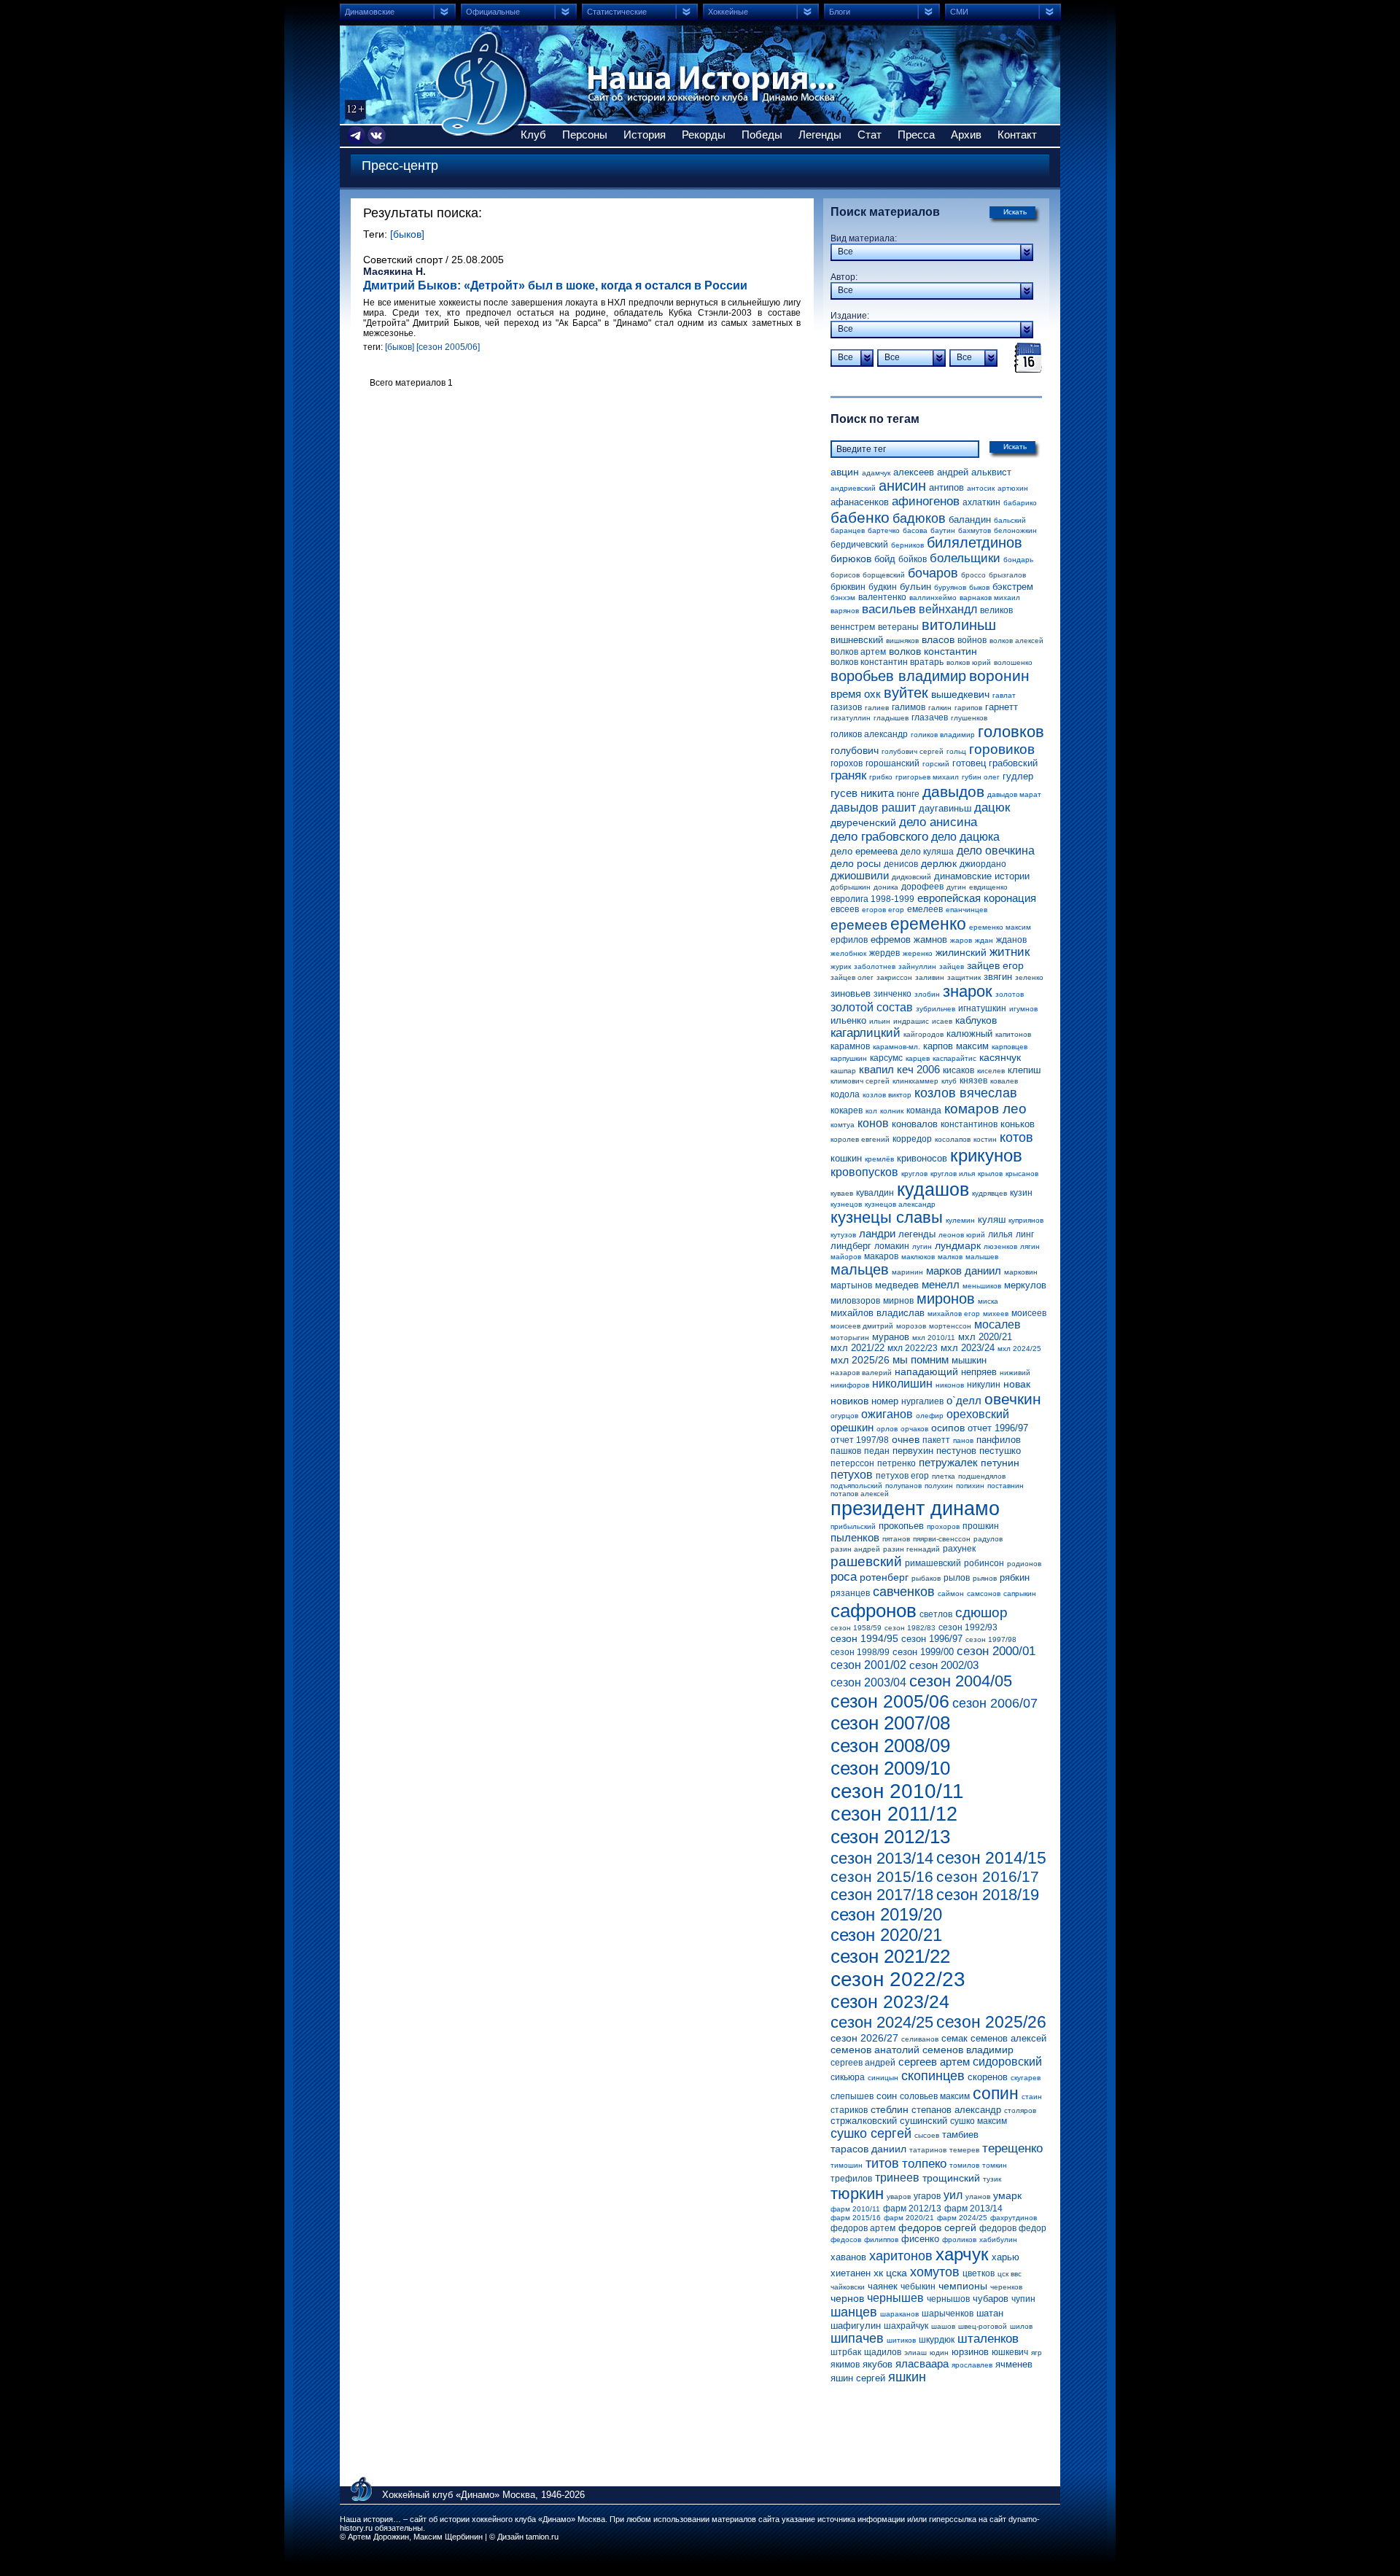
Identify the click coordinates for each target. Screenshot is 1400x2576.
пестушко (1000, 1451)
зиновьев (851, 993)
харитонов (901, 2256)
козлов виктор (887, 1095)
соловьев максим (935, 2096)
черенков (1006, 2287)
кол (871, 1111)
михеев (996, 1314)
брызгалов (1007, 575)
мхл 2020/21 (985, 1337)
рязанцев (850, 1593)
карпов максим (956, 1046)
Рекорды (704, 135)
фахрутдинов (1014, 2218)
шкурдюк (937, 2340)
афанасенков (860, 502)
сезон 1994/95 (864, 1638)
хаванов (848, 2257)
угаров (927, 2196)
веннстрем (853, 627)
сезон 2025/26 (991, 2022)
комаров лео (985, 1109)
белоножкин (1015, 530)
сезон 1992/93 (968, 1627)
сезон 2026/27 (864, 2038)
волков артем (858, 652)
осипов (948, 1428)
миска (988, 1301)
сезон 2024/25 (882, 2022)
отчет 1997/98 (860, 1440)
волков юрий (969, 662)
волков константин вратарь (887, 662)
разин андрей (855, 1549)
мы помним (921, 1359)
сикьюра (848, 2077)
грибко (881, 777)
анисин (902, 486)
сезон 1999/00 (923, 1652)
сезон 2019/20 (886, 1914)
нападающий (926, 1371)
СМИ (959, 12)
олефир (930, 1416)
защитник (964, 977)
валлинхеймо (933, 598)
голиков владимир (943, 735)
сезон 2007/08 (890, 1723)
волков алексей (1016, 641)
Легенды (820, 135)
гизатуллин (851, 718)
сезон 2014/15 (991, 1858)
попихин (970, 1486)
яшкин (907, 2377)
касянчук (1000, 1057)
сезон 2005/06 (890, 1701)
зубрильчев (936, 1009)
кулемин (960, 1220)
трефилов (851, 2179)
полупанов (903, 1486)
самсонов (984, 1594)
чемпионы (963, 2286)
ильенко (848, 1020)
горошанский (892, 763)
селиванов (920, 2039)
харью (1006, 2257)
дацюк (992, 808)
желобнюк (848, 953)
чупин (1023, 2299)
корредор (912, 1139)
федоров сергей (937, 2227)
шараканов (899, 2314)
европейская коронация (977, 898)
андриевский (853, 488)
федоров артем (863, 2228)
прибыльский (853, 1526)
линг (1025, 1234)
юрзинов (970, 2352)
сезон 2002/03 (944, 1665)
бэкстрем (1013, 587)
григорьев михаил (927, 777)
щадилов (883, 2352)
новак (1017, 1384)
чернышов (948, 2299)
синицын (883, 2078)
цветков (979, 2273)
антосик (981, 488)
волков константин (933, 651)
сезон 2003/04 (868, 1682)
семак (954, 2038)
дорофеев (922, 887)
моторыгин (850, 1338)
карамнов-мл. (897, 1047)
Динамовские (370, 12)
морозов (911, 1326)
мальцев (860, 1269)
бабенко (860, 517)
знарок (968, 991)
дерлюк (939, 863)
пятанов (896, 1539)
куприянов (1026, 1220)
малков (950, 1257)
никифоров (850, 1385)
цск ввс (1010, 2274)
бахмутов (975, 530)
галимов (909, 707)
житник (1010, 952)
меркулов (1025, 1285)
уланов (978, 2196)
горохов (847, 763)
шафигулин (856, 2326)
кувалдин (875, 1193)
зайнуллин (917, 966)
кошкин (846, 1158)
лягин (1030, 1246)
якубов (878, 2364)
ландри (877, 1233)
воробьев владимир (898, 676)
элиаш (915, 2353)
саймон (951, 1594)
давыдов (953, 791)
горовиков (1002, 749)
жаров (961, 940)
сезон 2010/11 (897, 1791)
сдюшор (981, 1612)
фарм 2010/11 (855, 2209)
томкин (995, 2165)
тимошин (847, 2165)
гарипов (968, 708)
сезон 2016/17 (988, 1876)
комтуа (843, 1125)
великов (996, 610)
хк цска (890, 2273)
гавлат (1004, 695)
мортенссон (950, 1326)
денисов (901, 864)
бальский (1010, 520)
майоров (846, 1257)
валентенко (882, 597)
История (645, 135)
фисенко (920, 2239)
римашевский (933, 1563)
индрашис (911, 1021)
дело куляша (927, 852)
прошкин (981, 1526)
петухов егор (902, 1476)
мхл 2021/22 (857, 1348)
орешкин (852, 1427)
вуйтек (906, 693)
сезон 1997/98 (991, 1639)
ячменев (1014, 2364)
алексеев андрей (931, 472)
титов (882, 2163)
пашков (846, 1451)
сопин (996, 2093)
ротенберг (884, 1577)
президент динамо (915, 1509)
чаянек (883, 2286)
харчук (962, 2254)
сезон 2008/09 (890, 1746)
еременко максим (1000, 927)
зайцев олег (852, 977)
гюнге (908, 794)
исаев (942, 1021)
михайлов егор (954, 1314)
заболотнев (875, 966)
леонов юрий (962, 1235)
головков (1011, 732)
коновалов (915, 1124)
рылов (957, 1578)
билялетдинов (975, 542)
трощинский (951, 2178)
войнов (972, 640)
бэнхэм (843, 598)
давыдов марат (1014, 794)
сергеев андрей (863, 2063)
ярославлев (972, 2365)
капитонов (1013, 1034)
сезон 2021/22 (890, 1956)
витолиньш (959, 625)
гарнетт (1002, 707)
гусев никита (862, 793)
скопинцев (933, 2076)
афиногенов (926, 501)
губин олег (981, 777)
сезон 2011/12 (894, 1814)
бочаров (933, 573)
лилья (1000, 1234)
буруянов (950, 587)
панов (963, 1440)
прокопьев (901, 1526)
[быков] (407, 234)
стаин (1032, 2097)
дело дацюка (965, 837)
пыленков (855, 1537)
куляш (992, 1219)
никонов (950, 1385)
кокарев (847, 1110)
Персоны (585, 135)
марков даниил (964, 1271)
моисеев (1029, 1313)
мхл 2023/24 (968, 1348)
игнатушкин (982, 1008)
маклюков (918, 1257)
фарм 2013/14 (973, 2209)
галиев (877, 708)
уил (953, 2195)
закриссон (894, 977)
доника (886, 887)
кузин (1021, 1193)
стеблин (890, 2109)
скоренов (988, 2077)
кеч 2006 (918, 1069)
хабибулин (998, 2240)
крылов (990, 1174)
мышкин (969, 1360)
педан (877, 1451)
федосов (846, 2240)
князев (973, 1081)
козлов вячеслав (966, 1093)
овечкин (1013, 1399)
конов (873, 1123)
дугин (956, 887)
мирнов (898, 1301)
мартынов (851, 1285)
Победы (762, 135)
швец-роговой (983, 2326)
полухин (939, 1486)
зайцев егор (995, 965)
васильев (889, 609)
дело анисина (938, 822)
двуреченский (863, 822)
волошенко (1013, 662)
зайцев (952, 966)
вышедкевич (960, 694)
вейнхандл (948, 609)
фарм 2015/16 (856, 2218)
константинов (969, 1124)
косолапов (953, 1139)
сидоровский (1007, 2062)
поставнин (1006, 1486)
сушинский (923, 2121)
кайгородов (923, 1034)
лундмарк (958, 1245)
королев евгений (860, 1139)
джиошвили (860, 875)
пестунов (956, 1451)
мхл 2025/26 (860, 1360)
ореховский (978, 1414)
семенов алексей (1008, 2038)
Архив (966, 135)
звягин (998, 977)
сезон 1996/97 (932, 1639)
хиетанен (851, 2273)
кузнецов (846, 1204)
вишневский (857, 640)
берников (907, 545)
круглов (914, 1174)
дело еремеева (864, 851)
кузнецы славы (887, 1217)
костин (985, 1139)
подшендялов (982, 1476)
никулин (984, 1385)
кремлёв (879, 1159)
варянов (845, 611)
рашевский (866, 1561)
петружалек (948, 1462)
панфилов (999, 1440)
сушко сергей (871, 2133)
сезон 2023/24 (890, 2001)
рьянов (985, 1578)
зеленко (1029, 977)
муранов (891, 1337)
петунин (1000, 1463)
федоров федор (1013, 2228)
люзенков (1000, 1246)
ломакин (892, 1246)
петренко (897, 1463)
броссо (973, 575)
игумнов (1023, 1009)
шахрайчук (906, 2326)
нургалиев (922, 1401)
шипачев (857, 2338)
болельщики (965, 558)
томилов (964, 2165)
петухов (852, 1475)
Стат (870, 135)
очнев (906, 1439)
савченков (904, 1592)
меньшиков (982, 1286)
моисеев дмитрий (862, 1326)
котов (1016, 1137)
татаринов (928, 2150)
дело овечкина (996, 851)
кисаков (958, 1070)
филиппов (881, 2240)
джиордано (983, 864)
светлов (936, 1614)
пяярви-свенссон (942, 1539)
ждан (984, 940)
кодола (845, 1094)
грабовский (1013, 763)
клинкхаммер (915, 1081)
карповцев (1010, 1047)
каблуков (976, 1020)
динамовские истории (982, 876)
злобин (927, 994)
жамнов (930, 939)
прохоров (943, 1526)
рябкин (1015, 1577)
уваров (899, 2196)
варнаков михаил (990, 598)
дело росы (856, 863)
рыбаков (926, 1578)
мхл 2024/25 (1019, 1349)
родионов (1024, 1564)
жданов (1011, 940)
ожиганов (887, 1414)
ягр (1037, 2353)
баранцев (848, 530)
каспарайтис (954, 1058)
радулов (988, 1539)
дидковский (911, 877)
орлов (887, 1429)
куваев (842, 1193)
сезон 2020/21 (886, 1935)
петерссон (852, 1463)
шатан (990, 2313)
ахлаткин (981, 502)
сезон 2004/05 (961, 1681)
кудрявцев (989, 1193)
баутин (943, 530)
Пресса (916, 135)
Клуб (533, 135)
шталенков (988, 2339)
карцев (918, 1058)
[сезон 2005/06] (448, 347)
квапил (876, 1069)
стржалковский (864, 2121)
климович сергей (860, 1081)
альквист (991, 472)
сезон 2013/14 (882, 1858)
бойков (913, 559)
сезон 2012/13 (890, 1837)
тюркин (857, 2194)
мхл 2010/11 (934, 1338)
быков (979, 587)
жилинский (961, 952)
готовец (969, 763)
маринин (907, 1272)
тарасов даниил (868, 2149)
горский (936, 764)
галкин (940, 708)
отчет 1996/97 (998, 1428)
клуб (949, 1081)
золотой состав (872, 1007)
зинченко (892, 994)
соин (887, 2096)
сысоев (927, 2135)
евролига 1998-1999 (872, 899)
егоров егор (883, 910)
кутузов (843, 1235)
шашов (943, 2326)
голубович (855, 750)
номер (885, 1401)
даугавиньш (945, 808)
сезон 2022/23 (898, 1979)
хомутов (935, 2272)
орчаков (914, 1429)
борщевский (884, 575)
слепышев (852, 2096)
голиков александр (869, 734)
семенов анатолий (875, 2050)
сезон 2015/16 (882, 1876)
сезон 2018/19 (988, 1895)
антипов (946, 487)
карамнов (850, 1046)
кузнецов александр (900, 1204)
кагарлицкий (866, 1033)
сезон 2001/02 (868, 1665)
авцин (845, 472)
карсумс (886, 1058)
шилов (1021, 2326)
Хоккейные (728, 12)
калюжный (969, 1034)
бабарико (1020, 503)
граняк (848, 775)
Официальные (493, 12)
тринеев (897, 2178)
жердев (884, 953)
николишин (902, 1384)
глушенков (969, 718)
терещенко (1012, 2148)
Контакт (1017, 135)
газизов (846, 707)
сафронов (874, 1611)
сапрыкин (1020, 1594)
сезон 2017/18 (882, 1895)
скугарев (1026, 2078)
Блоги (840, 12)
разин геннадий (911, 1549)
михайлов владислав (878, 1313)
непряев (979, 1372)
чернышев (895, 2298)
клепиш (1024, 1070)
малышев (982, 1257)
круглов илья (953, 1174)
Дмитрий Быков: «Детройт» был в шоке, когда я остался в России (555, 285)
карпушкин (849, 1058)
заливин (930, 977)
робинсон (984, 1563)
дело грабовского (879, 837)
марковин (1021, 1272)
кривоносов (922, 1158)
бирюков (851, 559)
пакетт (936, 1440)
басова (915, 530)
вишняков (902, 641)
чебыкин (918, 2287)
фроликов (959, 2240)
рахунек (959, 1549)
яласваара (922, 2363)
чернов (847, 2298)
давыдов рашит (873, 808)
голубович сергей (913, 751)
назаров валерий (861, 1373)
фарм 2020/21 (909, 2218)
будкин (883, 587)
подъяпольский (856, 1486)
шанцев (854, 2312)
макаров (881, 1256)
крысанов (1022, 1174)
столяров (1020, 2110)
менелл (941, 1284)
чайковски (848, 2287)
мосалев (997, 1324)
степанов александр (956, 2110)
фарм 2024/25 (962, 2218)
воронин (999, 676)
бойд (885, 559)
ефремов (891, 939)
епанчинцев (967, 910)
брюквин (848, 587)
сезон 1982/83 (910, 1628)
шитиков (901, 2340)
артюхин (1013, 488)
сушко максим (979, 2121)
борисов (845, 575)
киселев (991, 1071)
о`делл (964, 1400)
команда (924, 1110)
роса (844, 1577)
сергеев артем (934, 2062)
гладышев (891, 718)
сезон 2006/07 (995, 1703)
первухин (913, 1451)
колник (892, 1111)
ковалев (1004, 1081)
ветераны (898, 627)
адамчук (876, 473)
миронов (946, 1299)
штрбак (846, 2352)
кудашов (933, 1189)
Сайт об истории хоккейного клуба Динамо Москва (483, 84)
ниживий (1015, 1373)
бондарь (1018, 560)
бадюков (919, 518)
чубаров (991, 2299)
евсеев (845, 909)
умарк (1007, 2195)
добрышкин (851, 887)
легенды (917, 1234)
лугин (922, 1246)
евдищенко (988, 887)
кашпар (843, 1071)
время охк (856, 694)
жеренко (918, 953)
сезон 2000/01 (996, 1651)
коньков (1018, 1124)
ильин (880, 1021)
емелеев (925, 909)
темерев (964, 2150)
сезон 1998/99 (860, 1652)
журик (841, 966)
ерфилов (849, 940)
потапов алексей (860, 1494)
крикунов (986, 1155)
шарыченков (948, 2314)
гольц (956, 751)
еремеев (859, 925)
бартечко (884, 530)
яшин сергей (858, 2378)
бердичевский (859, 545)
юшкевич (1010, 2352)
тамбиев (960, 2135)
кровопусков (864, 1172)
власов (938, 639)
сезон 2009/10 (890, 1768)
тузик (992, 2179)
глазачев (930, 717)
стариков (849, 2110)
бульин (915, 587)
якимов (845, 2365)
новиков (849, 1401)
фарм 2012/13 (912, 2209)
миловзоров (855, 1301)
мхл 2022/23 (913, 1348)
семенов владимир (968, 2050)
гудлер (1018, 776)
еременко (928, 924)
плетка (944, 1476)
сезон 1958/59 (856, 1628)
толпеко (924, 2164)
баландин (970, 520)
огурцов (844, 1416)
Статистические (617, 12)
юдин (939, 2353)
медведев (897, 1285)
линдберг (851, 1246)
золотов (1010, 994)
